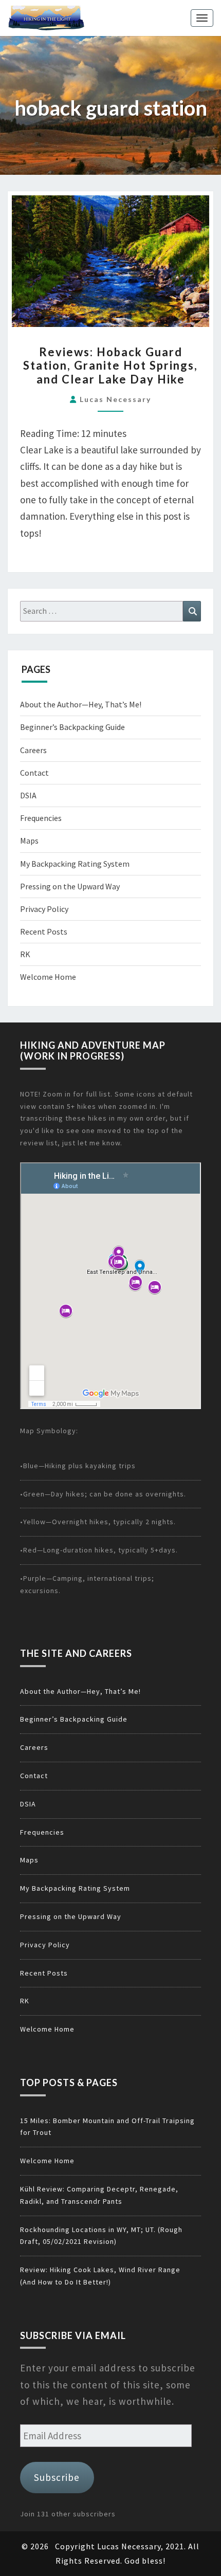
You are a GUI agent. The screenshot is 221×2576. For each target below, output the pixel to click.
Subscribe (57, 2477)
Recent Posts (44, 931)
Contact (34, 773)
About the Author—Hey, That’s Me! (81, 704)
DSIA (28, 795)
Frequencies (41, 818)
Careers (33, 750)
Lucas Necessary (115, 399)
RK (25, 954)
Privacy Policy (44, 909)
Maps (29, 841)
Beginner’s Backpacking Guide (72, 727)
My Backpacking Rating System (75, 864)
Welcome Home (48, 977)
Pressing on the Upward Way (70, 886)
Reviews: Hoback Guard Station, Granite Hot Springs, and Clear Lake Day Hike (110, 366)
